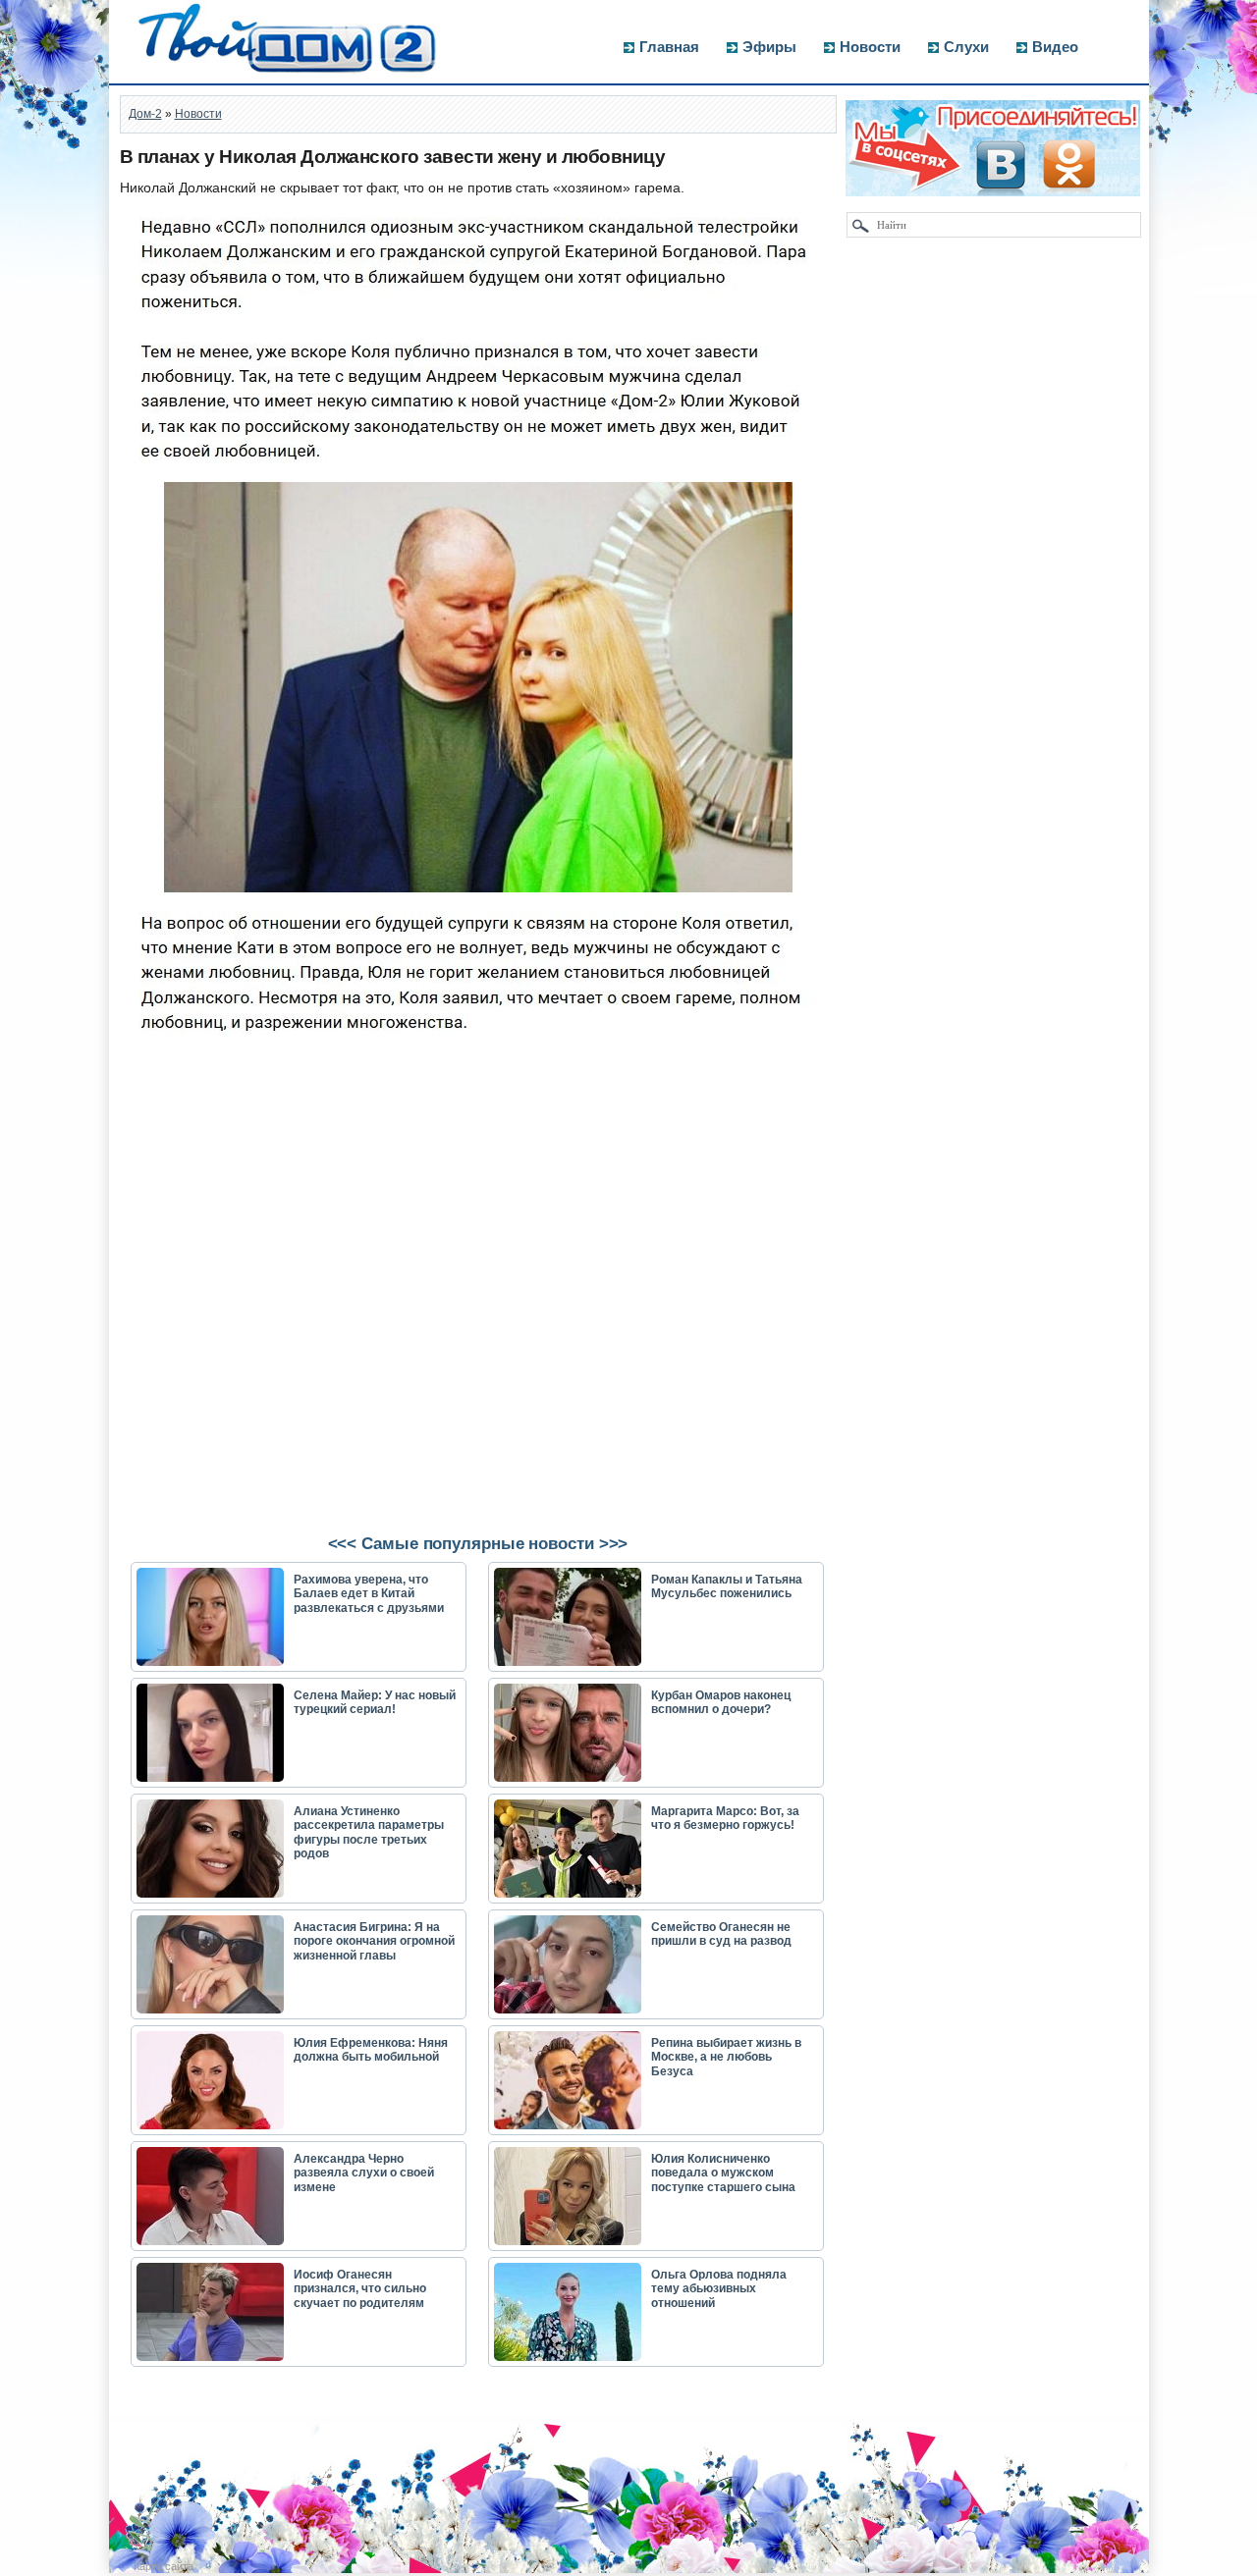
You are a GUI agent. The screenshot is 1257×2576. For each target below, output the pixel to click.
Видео (1055, 47)
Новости (870, 47)
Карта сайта (164, 2566)
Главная (669, 47)
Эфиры (769, 47)
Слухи (966, 47)
